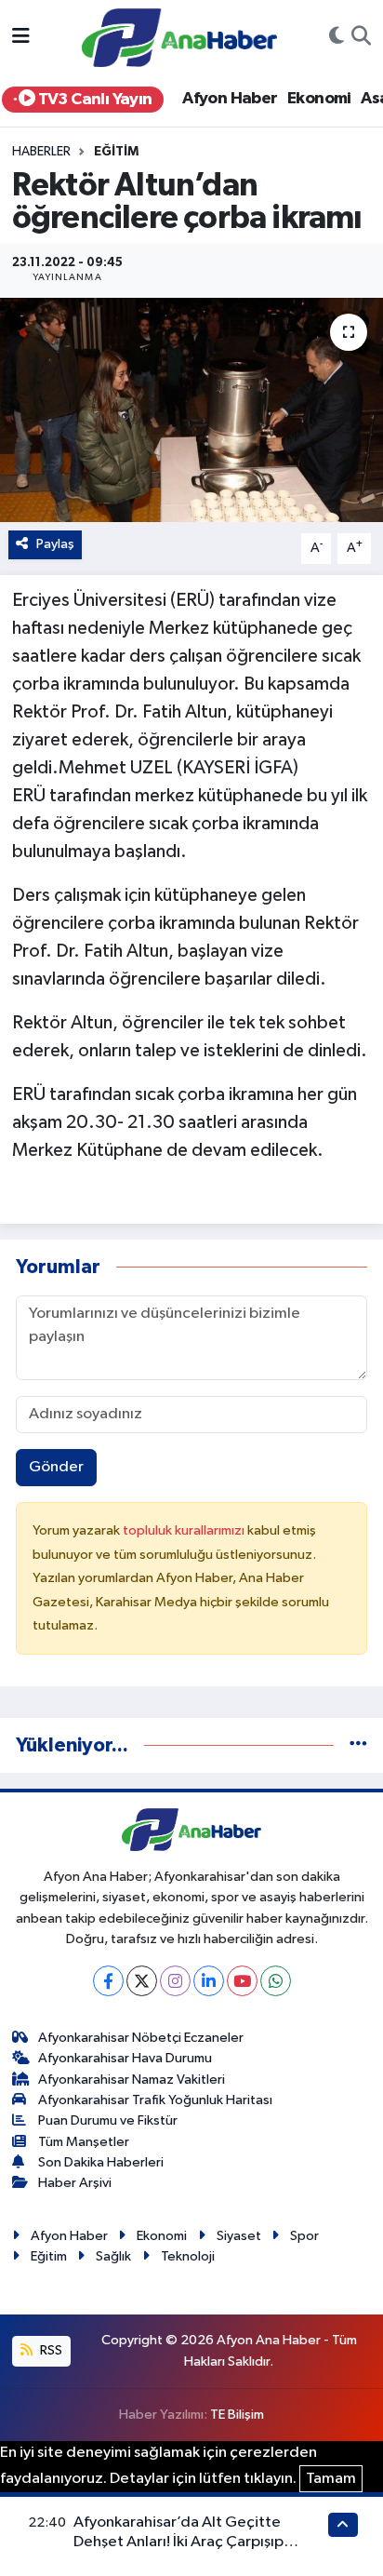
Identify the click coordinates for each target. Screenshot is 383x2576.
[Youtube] (242, 1981)
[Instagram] (175, 1981)
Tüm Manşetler (84, 2142)
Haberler (41, 152)
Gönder (56, 1467)
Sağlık (113, 2256)
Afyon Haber (230, 99)
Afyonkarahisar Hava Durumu (125, 2058)
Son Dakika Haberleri (101, 2162)
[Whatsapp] (276, 1981)
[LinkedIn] (209, 1981)
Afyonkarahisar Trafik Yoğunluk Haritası (155, 2100)
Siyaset (239, 2236)
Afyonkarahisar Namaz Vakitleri (132, 2080)
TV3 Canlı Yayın (93, 100)
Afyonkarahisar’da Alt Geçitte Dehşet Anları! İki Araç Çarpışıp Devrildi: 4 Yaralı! (178, 2542)
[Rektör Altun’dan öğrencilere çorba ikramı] (191, 410)
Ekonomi (319, 99)
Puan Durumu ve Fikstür (108, 2120)
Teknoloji (188, 2256)
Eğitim (116, 152)
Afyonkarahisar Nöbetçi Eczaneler (141, 2038)
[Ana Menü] (21, 38)
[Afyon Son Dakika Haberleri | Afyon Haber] (179, 37)
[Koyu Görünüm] (337, 38)
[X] (142, 1981)
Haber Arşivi (75, 2183)
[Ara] (361, 38)
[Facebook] (108, 1981)
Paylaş (55, 544)
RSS (50, 2350)
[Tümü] (358, 1745)
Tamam (331, 2479)
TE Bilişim (237, 2415)
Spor (304, 2236)
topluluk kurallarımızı (185, 1530)
